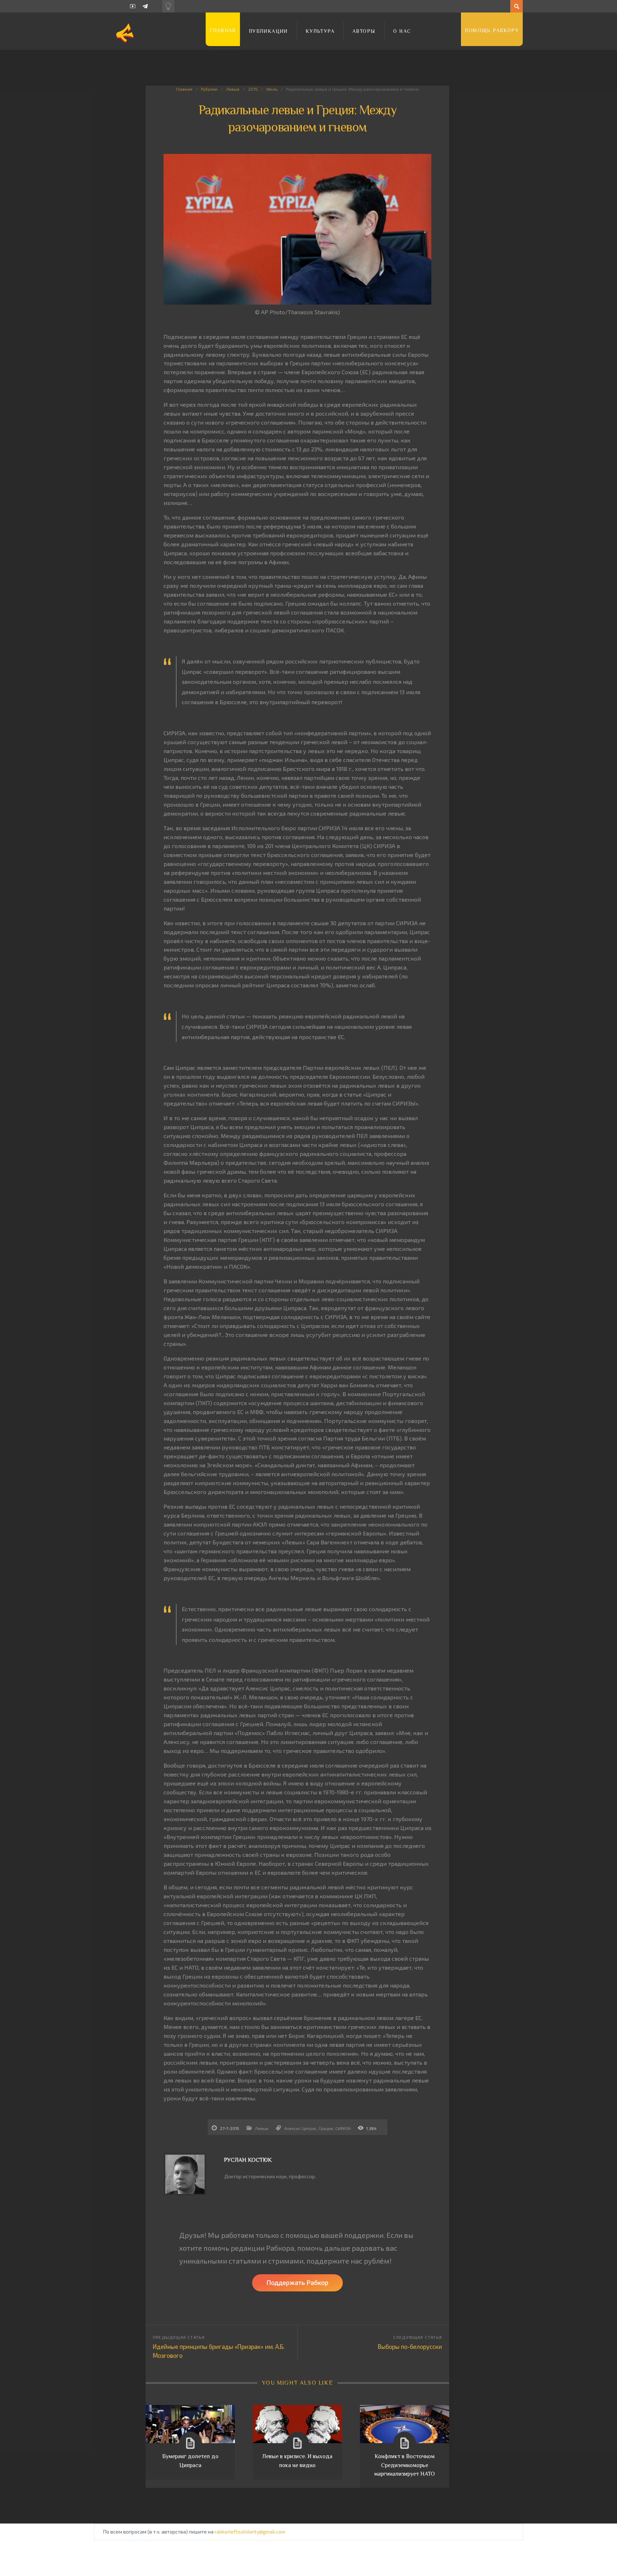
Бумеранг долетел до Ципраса (190, 2461)
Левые (233, 89)
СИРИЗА (343, 2128)
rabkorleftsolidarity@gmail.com (250, 2532)
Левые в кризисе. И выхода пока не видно (297, 2461)
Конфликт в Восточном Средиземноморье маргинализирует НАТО (405, 2465)
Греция (326, 2128)
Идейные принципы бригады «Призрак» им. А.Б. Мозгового (219, 2351)
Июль (272, 89)
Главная (223, 30)
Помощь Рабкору (492, 30)
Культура (320, 31)
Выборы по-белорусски (410, 2346)
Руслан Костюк (248, 2160)
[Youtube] (133, 6)
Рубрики (209, 89)
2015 (253, 89)
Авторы (364, 31)
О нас (402, 31)
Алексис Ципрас (300, 2128)
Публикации (268, 31)
